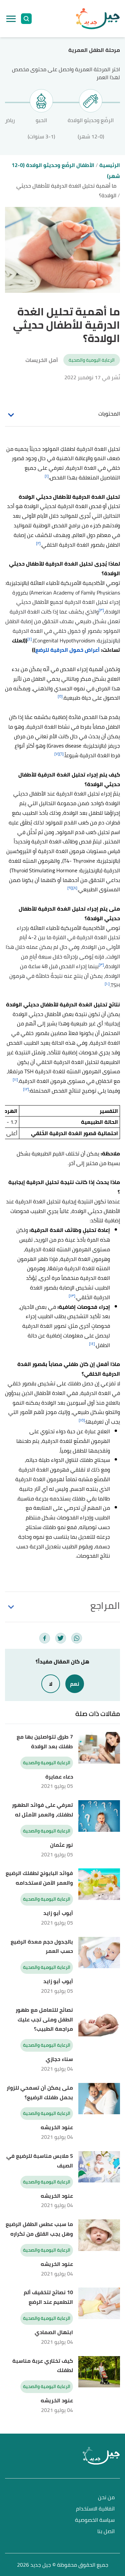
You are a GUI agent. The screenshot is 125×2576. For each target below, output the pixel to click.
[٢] (38, 543)
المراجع (105, 1606)
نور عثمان (61, 1845)
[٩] (70, 888)
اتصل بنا (106, 2532)
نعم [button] (75, 1684)
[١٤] (92, 1344)
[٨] (75, 888)
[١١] (15, 1079)
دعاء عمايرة (59, 1777)
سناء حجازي (59, 2059)
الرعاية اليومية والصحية (92, 360)
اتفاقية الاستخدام (95, 2509)
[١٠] (107, 984)
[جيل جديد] (98, 19)
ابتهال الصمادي (54, 2332)
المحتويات (109, 414)
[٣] (101, 610)
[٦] (61, 754)
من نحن (106, 2498)
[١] (47, 476)
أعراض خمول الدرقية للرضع (67, 650)
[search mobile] (26, 19)
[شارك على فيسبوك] (45, 1638)
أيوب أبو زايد (58, 1913)
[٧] (57, 754)
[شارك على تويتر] (61, 1638)
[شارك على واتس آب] (77, 1638)
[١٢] (26, 1089)
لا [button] (51, 1684)
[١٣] (72, 1296)
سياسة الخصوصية (95, 2520)
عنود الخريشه (57, 2127)
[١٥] (82, 1420)
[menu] (11, 19)
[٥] (60, 696)
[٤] (30, 639)
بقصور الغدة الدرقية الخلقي (73, 545)
